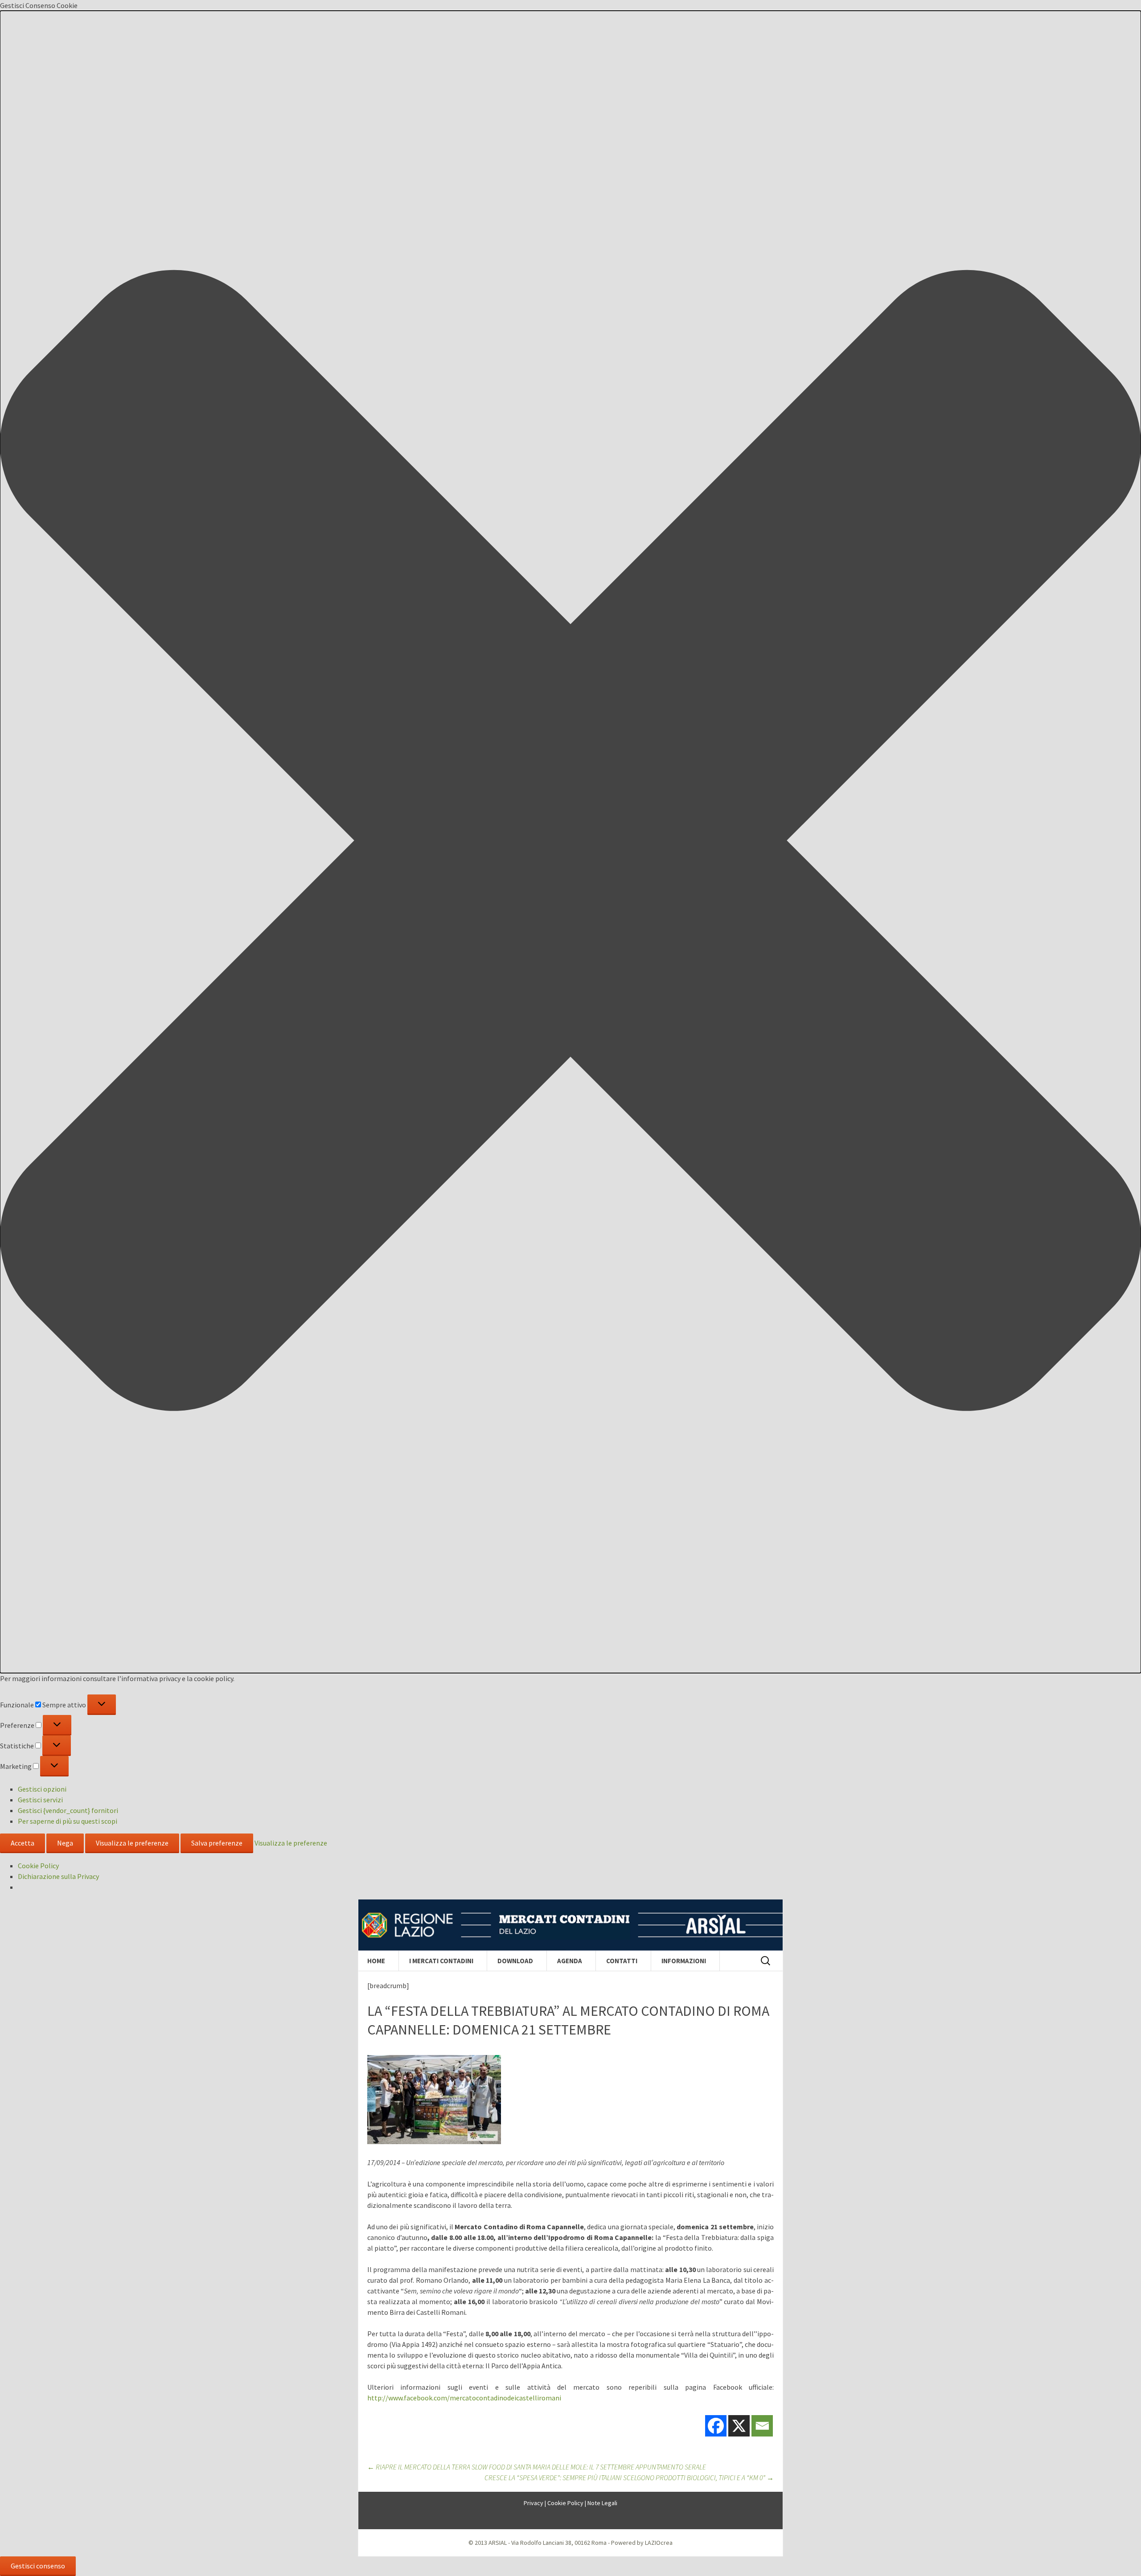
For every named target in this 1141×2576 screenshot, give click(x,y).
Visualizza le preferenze (132, 1843)
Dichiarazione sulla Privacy (58, 1876)
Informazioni (684, 1961)
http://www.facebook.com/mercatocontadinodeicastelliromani (464, 2398)
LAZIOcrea (659, 2543)
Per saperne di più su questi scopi (68, 1821)
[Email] (762, 2426)
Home (376, 1961)
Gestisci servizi (40, 1800)
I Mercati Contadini (441, 1961)
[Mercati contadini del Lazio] (570, 1925)
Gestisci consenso (38, 2566)
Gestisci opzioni (42, 1789)
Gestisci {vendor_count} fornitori (68, 1810)
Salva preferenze (217, 1843)
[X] (739, 2426)
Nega (65, 1843)
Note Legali (602, 2503)
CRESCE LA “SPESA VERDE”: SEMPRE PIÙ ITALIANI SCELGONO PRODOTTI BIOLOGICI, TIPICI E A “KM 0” (629, 2478)
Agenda (570, 1961)
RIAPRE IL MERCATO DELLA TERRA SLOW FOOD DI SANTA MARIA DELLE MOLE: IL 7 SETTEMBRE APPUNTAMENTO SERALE (537, 2467)
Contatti (622, 1961)
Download (515, 1961)
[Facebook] (716, 2426)
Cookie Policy (38, 1866)
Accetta (23, 1843)
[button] (570, 842)
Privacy (534, 2503)
